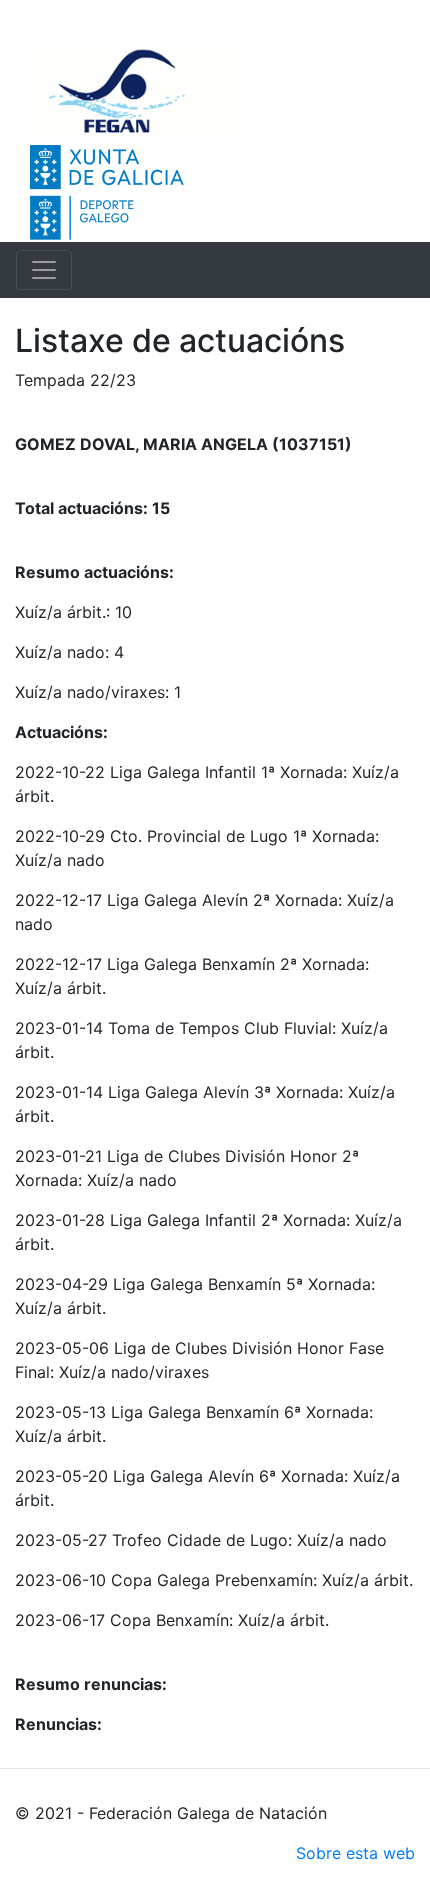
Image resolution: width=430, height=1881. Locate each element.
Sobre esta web (355, 1853)
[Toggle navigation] (44, 270)
